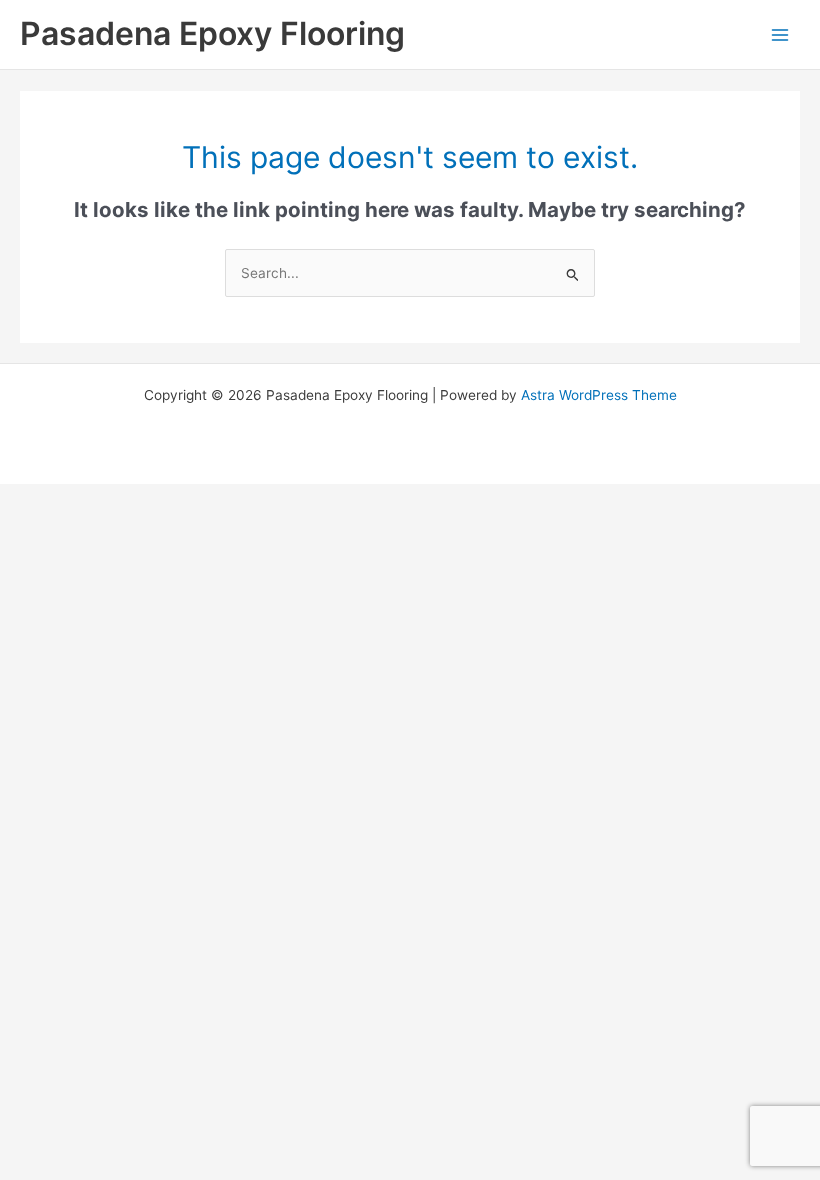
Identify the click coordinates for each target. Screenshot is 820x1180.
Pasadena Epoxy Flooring (212, 33)
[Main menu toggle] (780, 34)
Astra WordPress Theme (599, 395)
